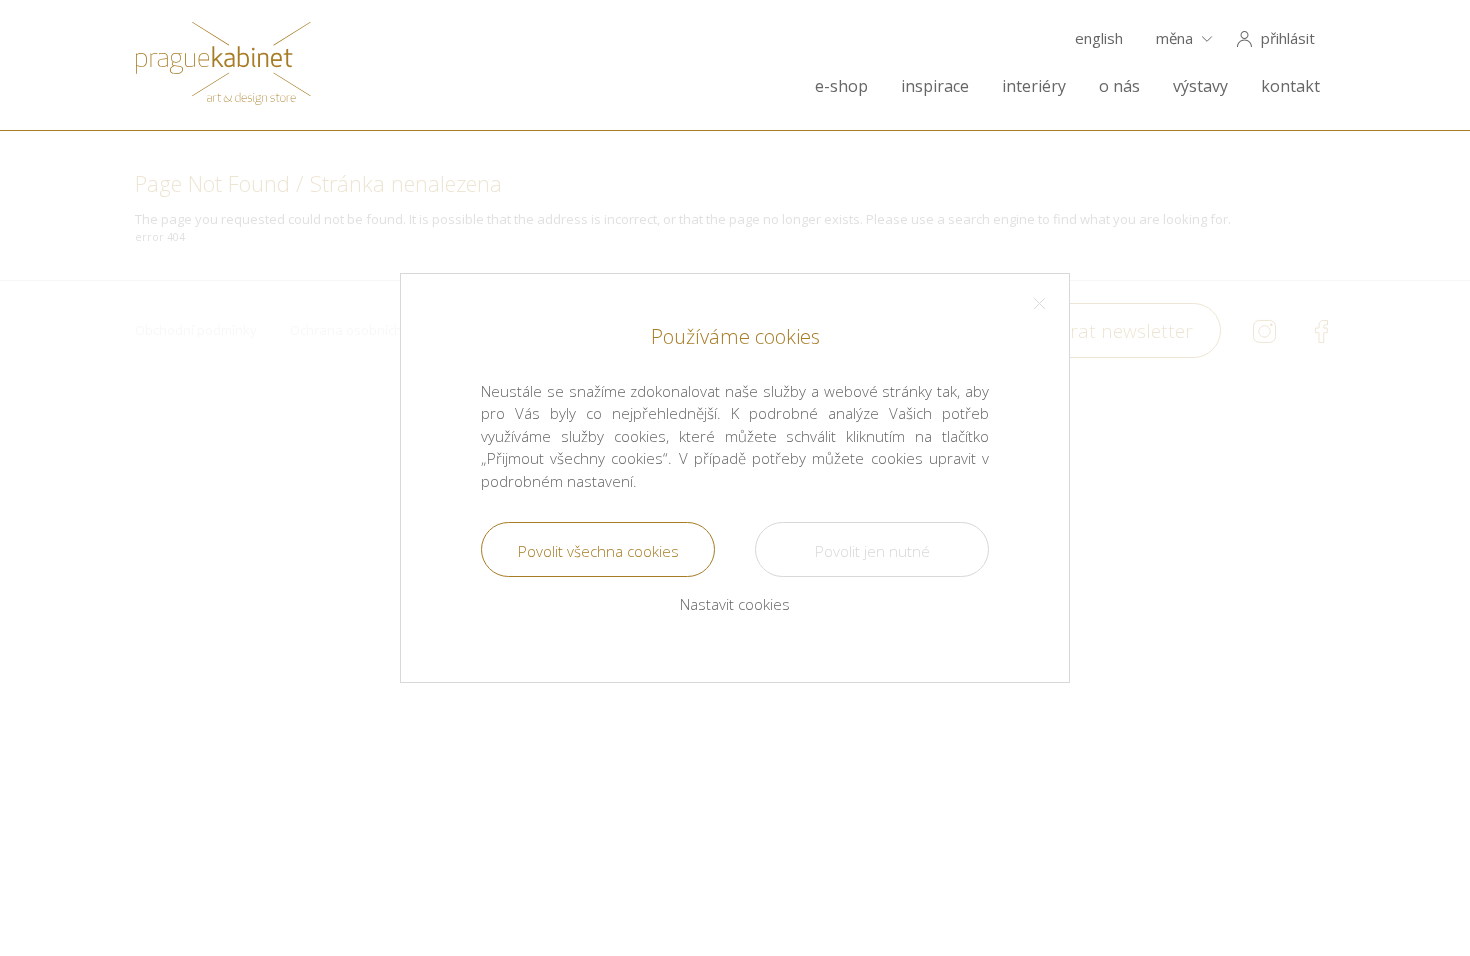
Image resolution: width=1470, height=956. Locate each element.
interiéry (1034, 86)
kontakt (1290, 86)
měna (1174, 38)
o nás (1119, 86)
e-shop (841, 86)
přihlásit (1288, 38)
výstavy (1200, 86)
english (1099, 38)
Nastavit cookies (735, 604)
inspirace (935, 86)
